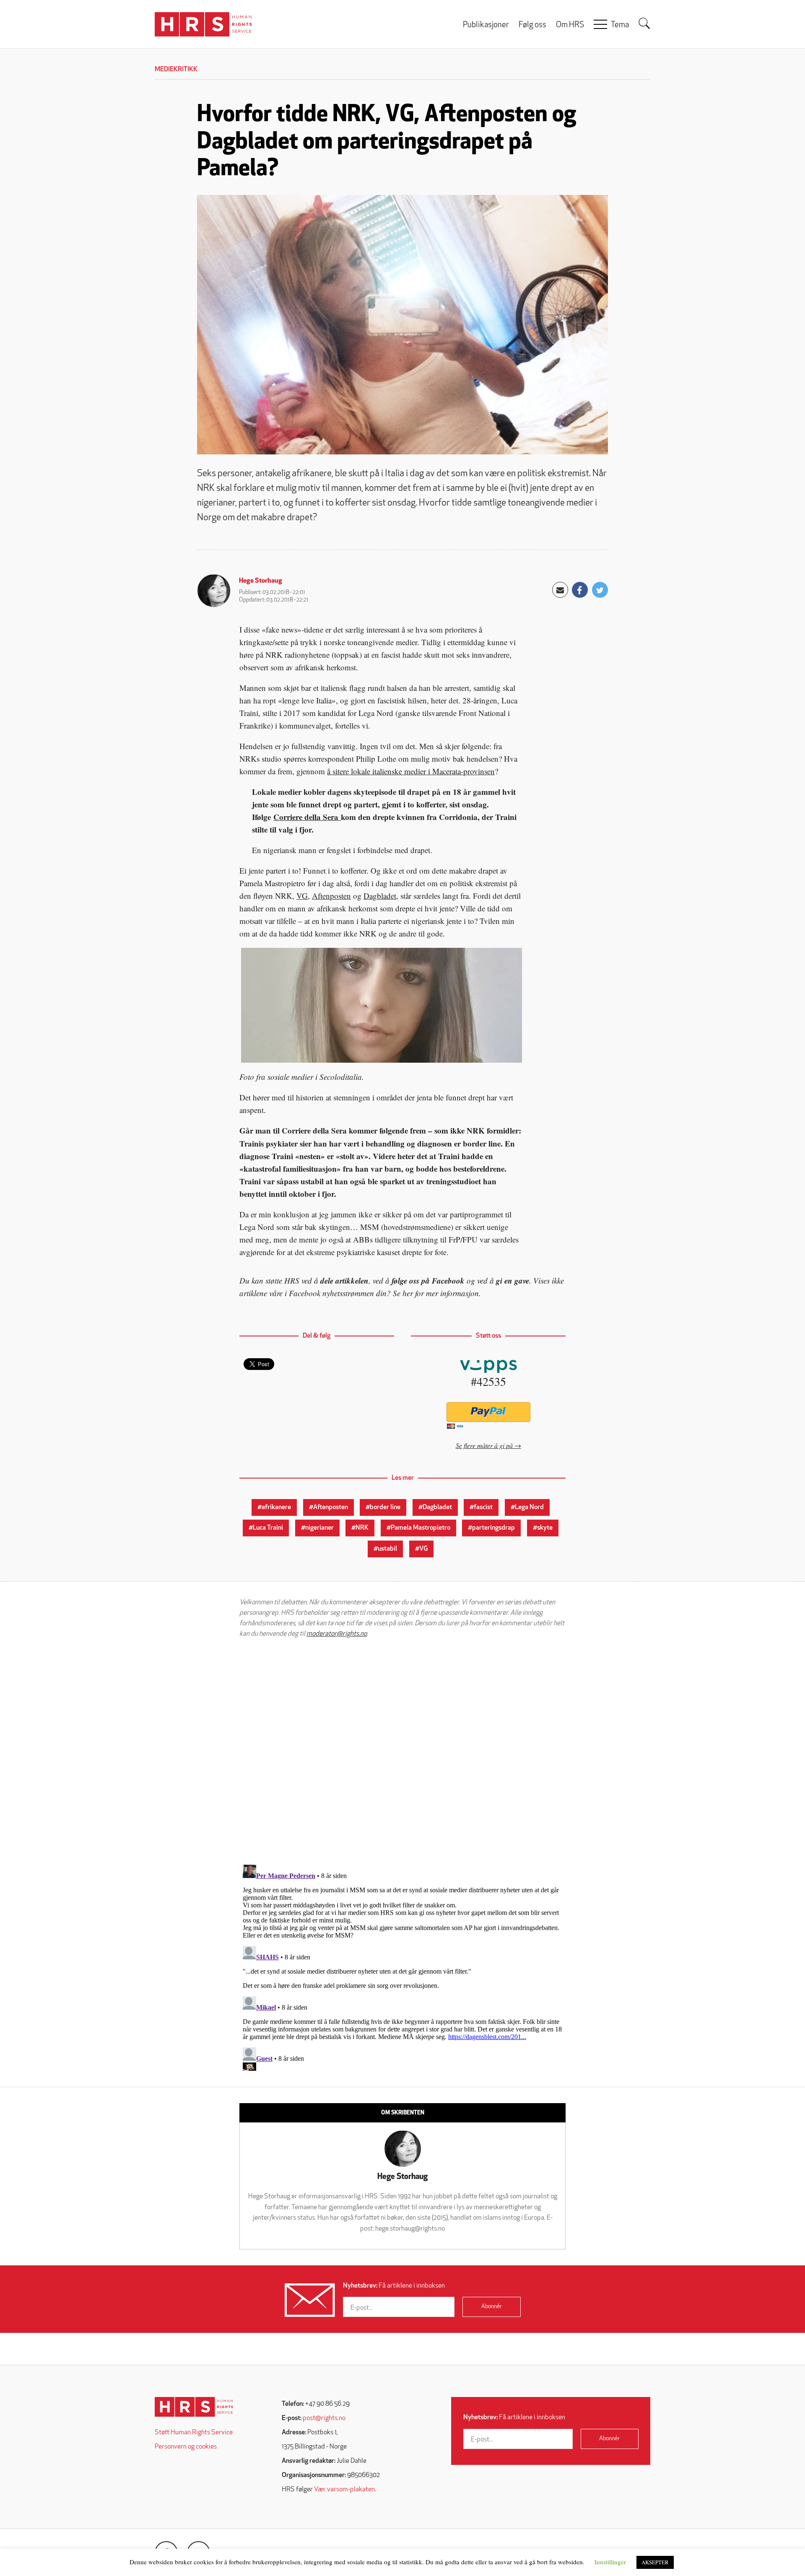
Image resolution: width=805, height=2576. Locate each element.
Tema (620, 25)
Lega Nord (529, 1507)
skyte (545, 1528)
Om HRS (570, 25)
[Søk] (644, 23)
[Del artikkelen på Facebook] (580, 590)
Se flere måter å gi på (484, 1445)
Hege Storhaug (261, 581)
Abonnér (492, 2307)
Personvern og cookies (186, 2447)
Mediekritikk (176, 70)
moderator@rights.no (337, 1634)
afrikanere (276, 1507)
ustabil (387, 1549)
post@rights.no (324, 2418)
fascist (483, 1507)
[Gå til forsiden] (194, 2407)
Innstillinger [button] (610, 2562)
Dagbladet (380, 896)
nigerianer (319, 1528)
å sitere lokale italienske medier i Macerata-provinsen (411, 771)
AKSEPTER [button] (655, 2562)
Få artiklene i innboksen (394, 2286)
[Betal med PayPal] (488, 1412)
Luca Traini (268, 1528)
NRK (362, 1528)
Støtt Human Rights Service (194, 2433)
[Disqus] (402, 1751)
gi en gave (513, 1280)
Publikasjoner (486, 25)
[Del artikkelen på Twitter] (600, 590)
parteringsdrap (493, 1528)
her (408, 1293)
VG (302, 896)
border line (385, 1507)
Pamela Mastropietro (421, 1528)
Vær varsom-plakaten (344, 2490)
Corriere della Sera (307, 817)
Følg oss (532, 25)
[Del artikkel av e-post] (560, 590)
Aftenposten (331, 896)
